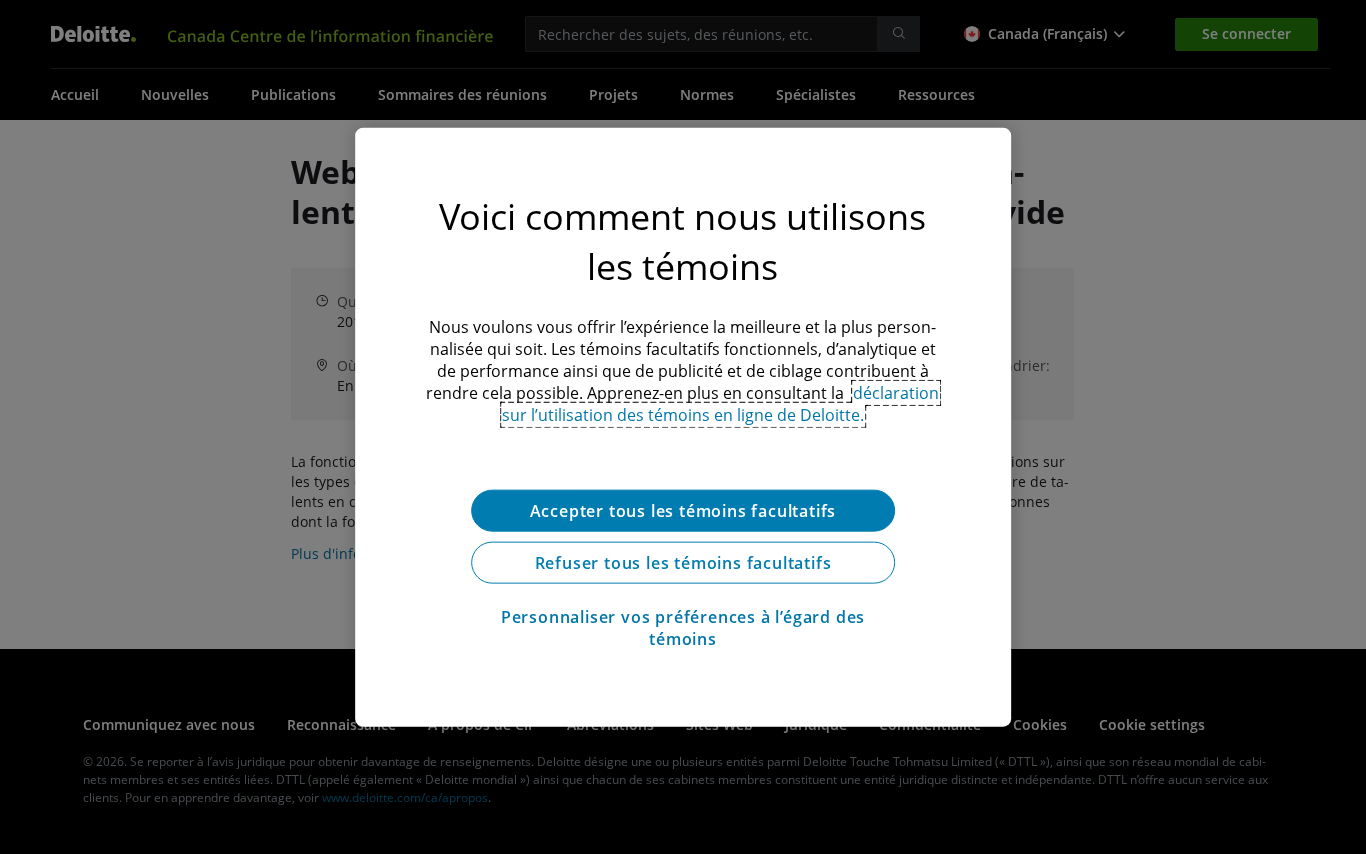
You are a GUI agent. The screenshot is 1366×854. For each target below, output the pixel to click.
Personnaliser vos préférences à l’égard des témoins (683, 628)
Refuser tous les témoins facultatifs (683, 563)
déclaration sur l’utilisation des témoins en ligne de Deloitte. (721, 404)
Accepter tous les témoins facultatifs (683, 511)
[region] (683, 427)
